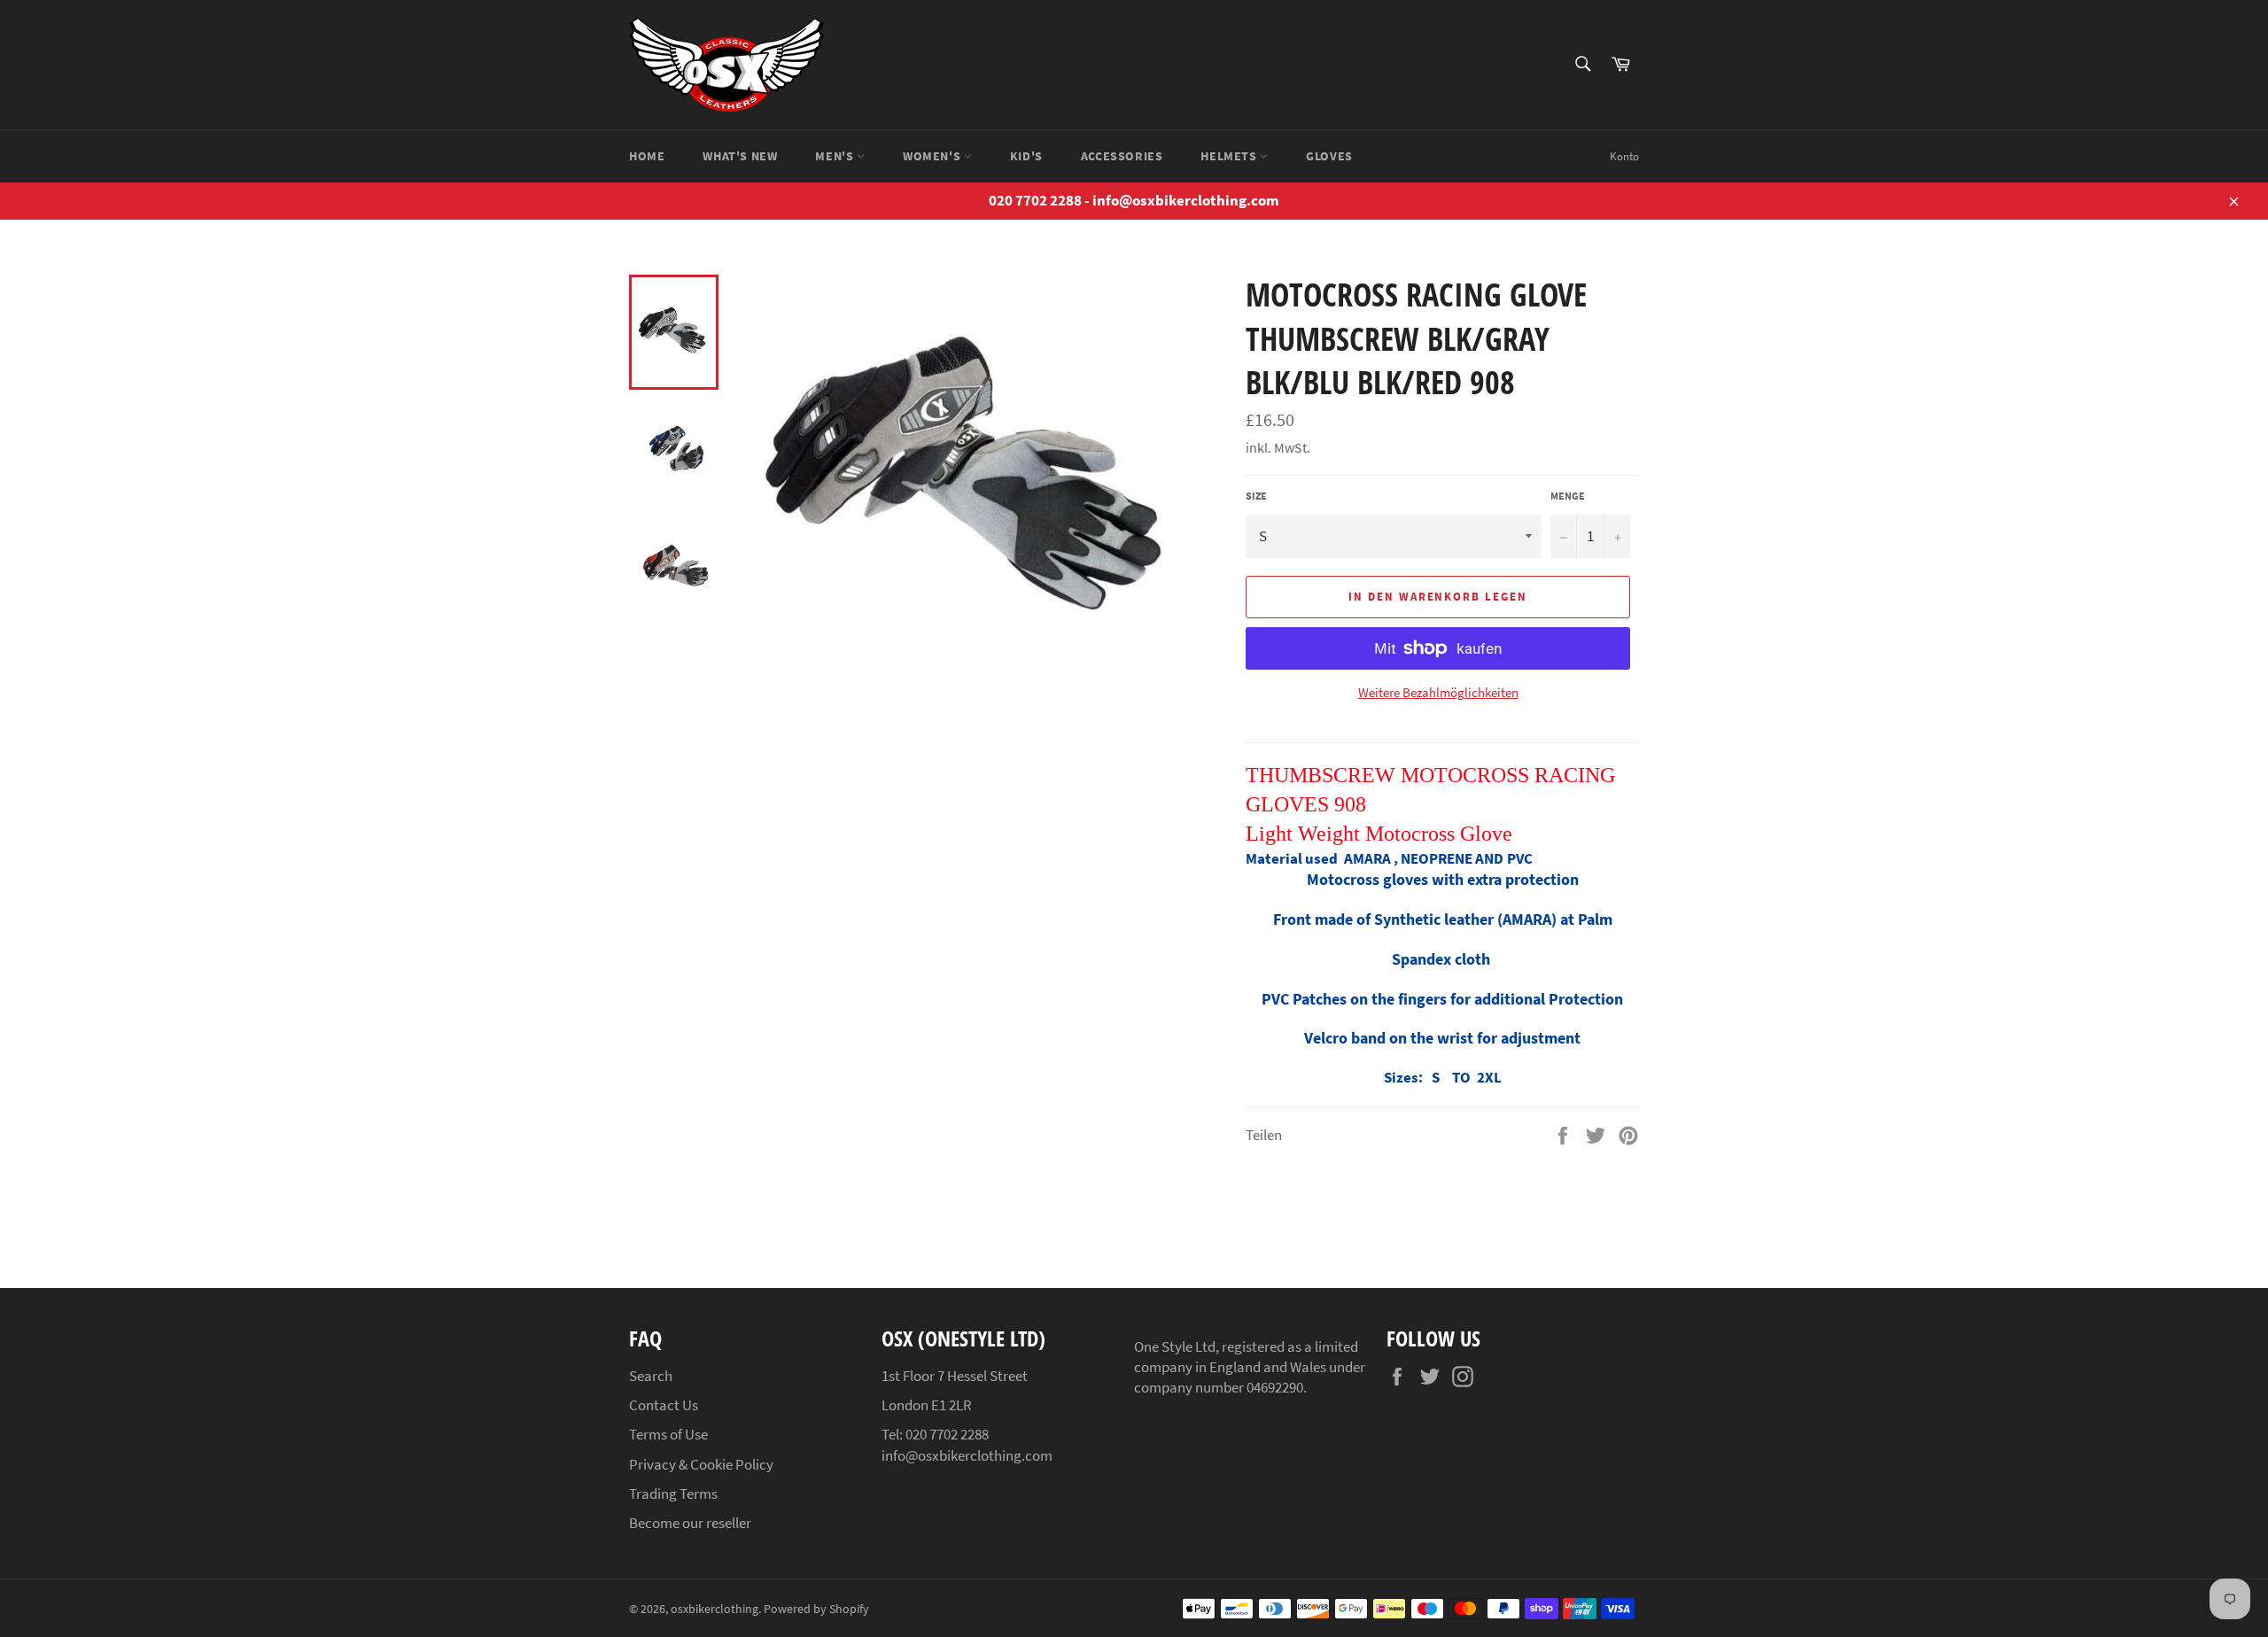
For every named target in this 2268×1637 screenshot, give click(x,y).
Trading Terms (673, 1493)
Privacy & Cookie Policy (701, 1464)
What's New (740, 156)
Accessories (1122, 156)
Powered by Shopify (816, 1609)
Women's (933, 156)
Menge (1568, 496)
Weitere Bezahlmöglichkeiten (1438, 692)
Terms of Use (668, 1434)
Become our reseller (690, 1523)
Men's (836, 156)
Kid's (1026, 156)
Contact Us (664, 1405)
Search (651, 1376)
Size (1256, 496)
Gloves (1329, 156)
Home (647, 156)
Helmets (1230, 156)
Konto (1624, 156)
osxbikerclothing (715, 1609)
